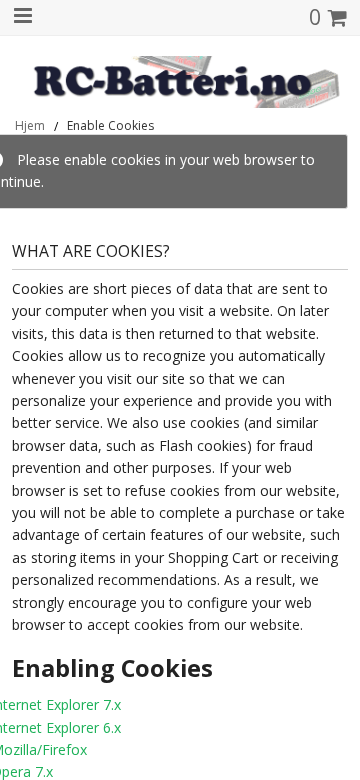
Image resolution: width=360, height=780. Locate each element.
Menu (21, 16)
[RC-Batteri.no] (180, 82)
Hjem (30, 126)
